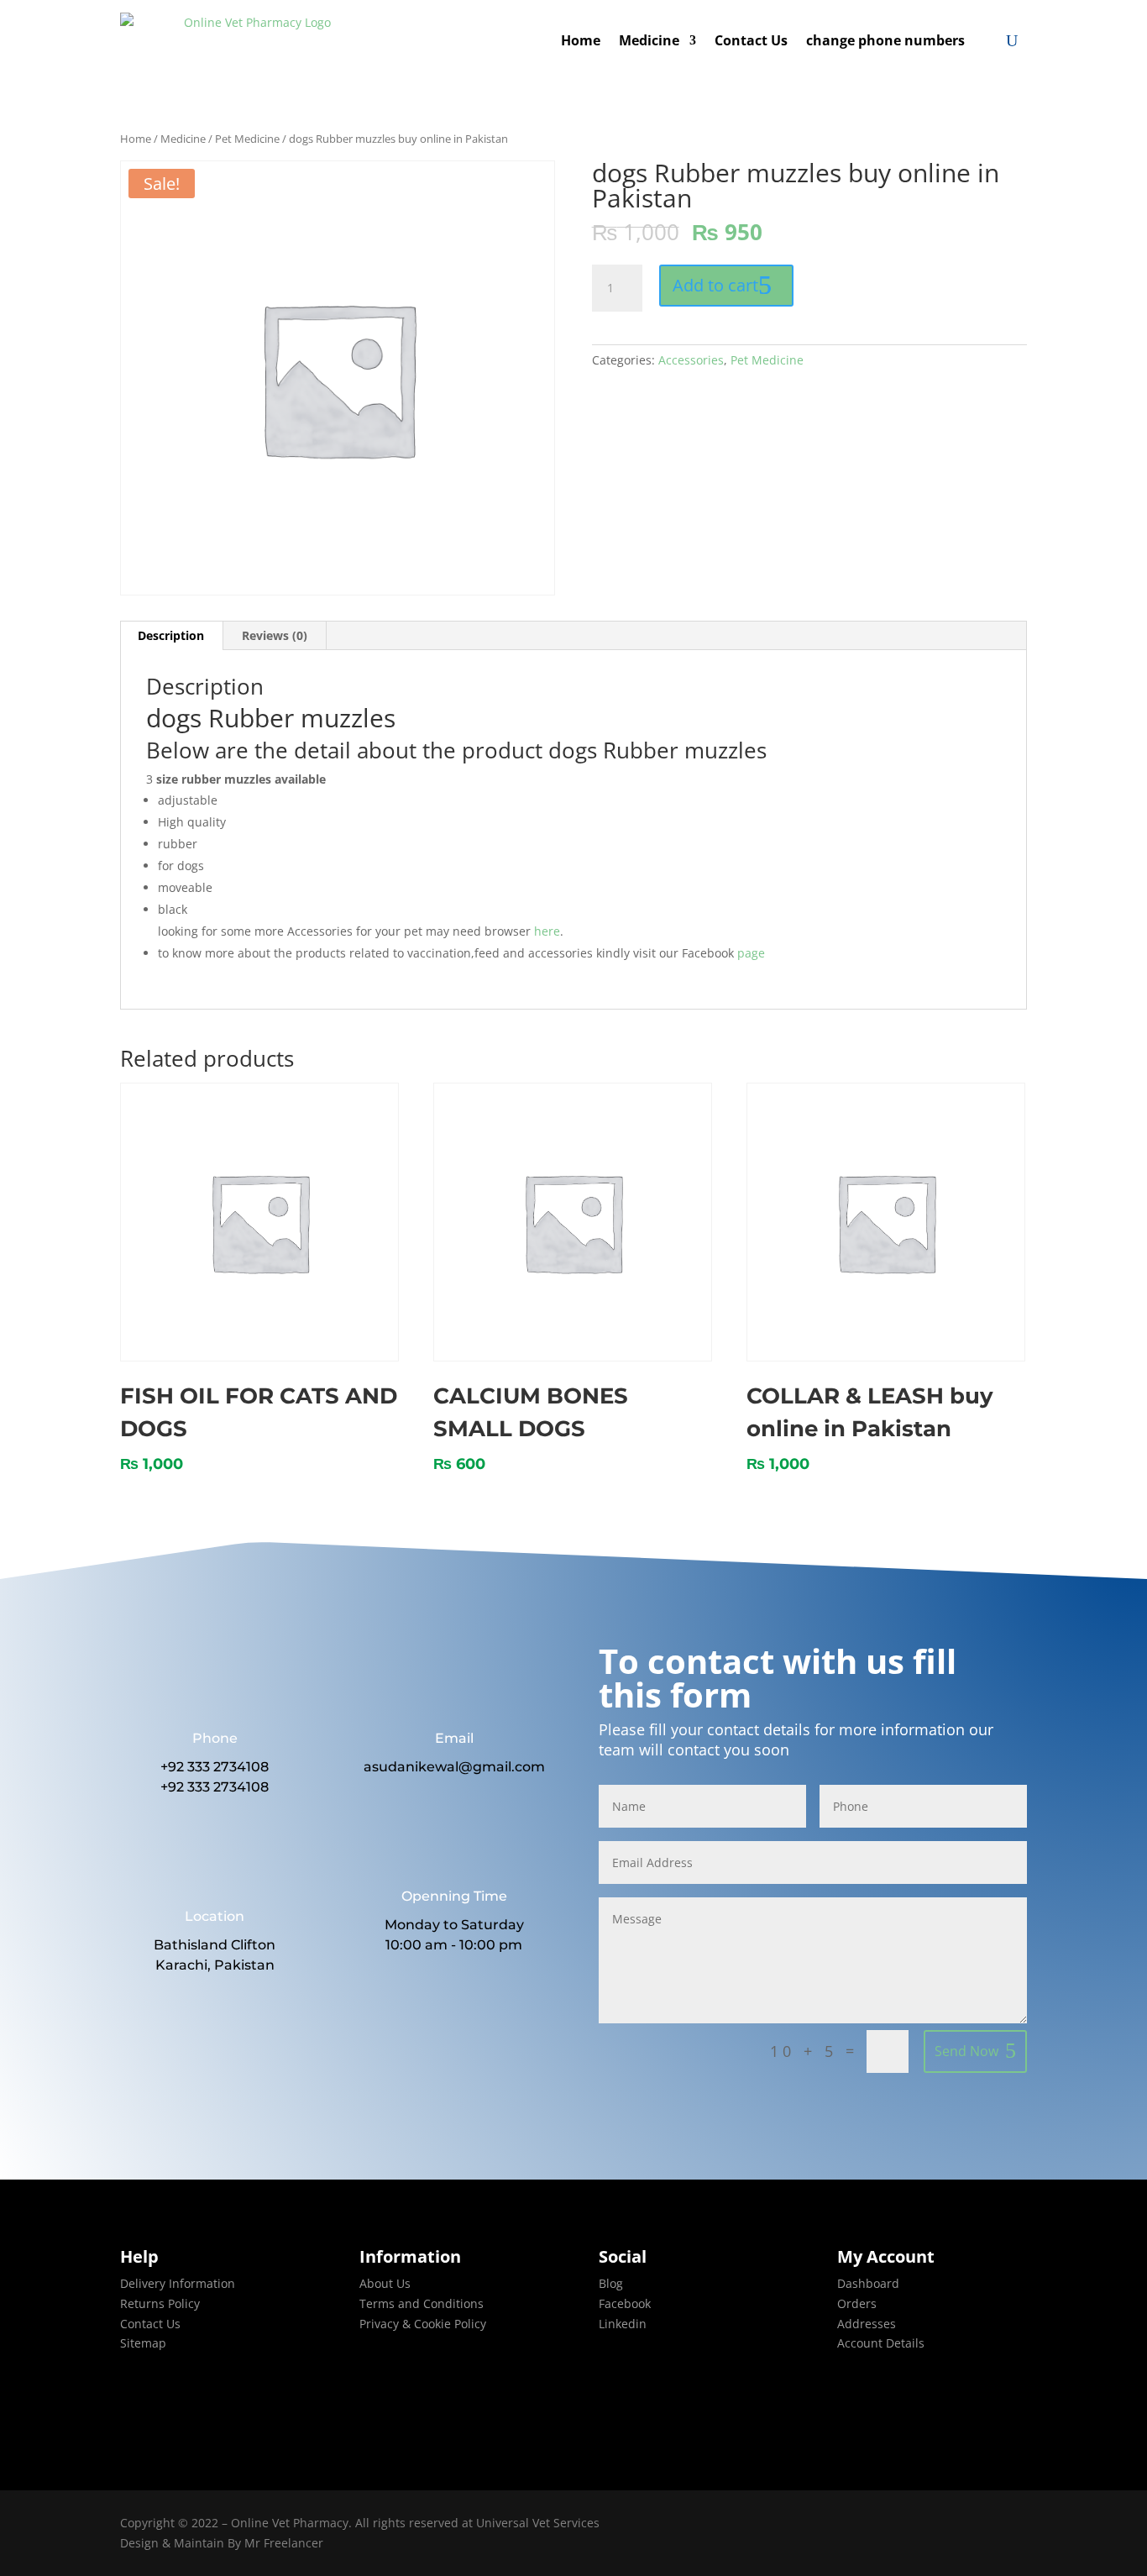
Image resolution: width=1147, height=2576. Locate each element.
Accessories (691, 360)
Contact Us (751, 40)
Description (171, 635)
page (753, 953)
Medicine (649, 40)
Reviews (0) (275, 635)
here (547, 931)
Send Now (966, 2051)
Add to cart (715, 285)
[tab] (171, 636)
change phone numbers (885, 40)
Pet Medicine (247, 139)
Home (581, 40)
